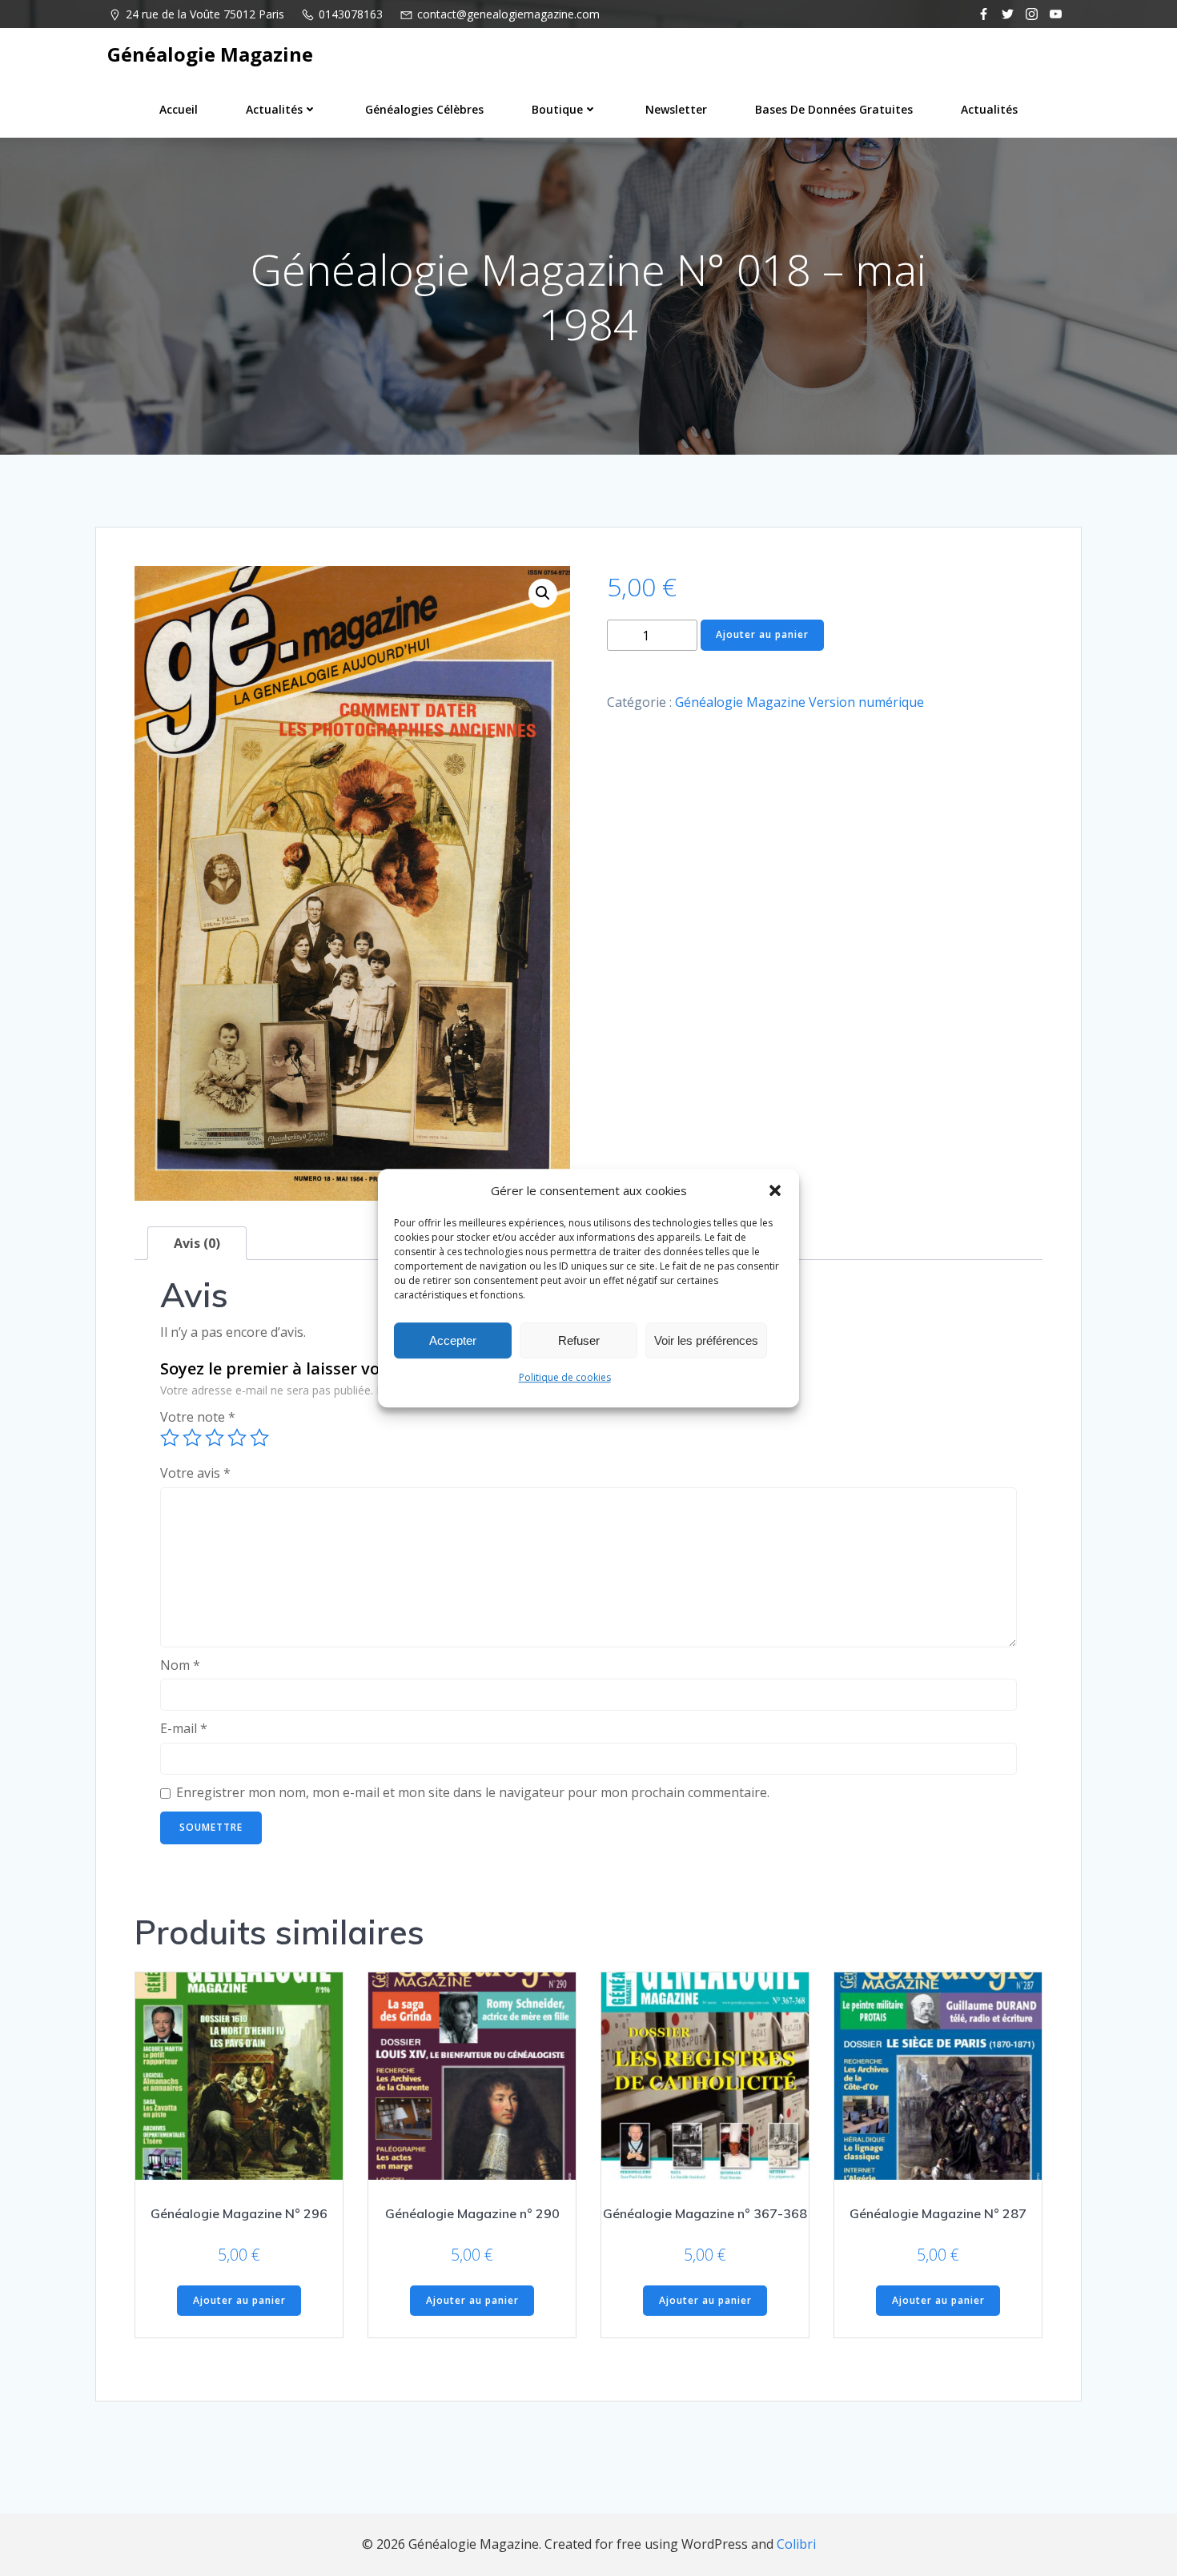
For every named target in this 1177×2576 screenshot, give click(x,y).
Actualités (274, 109)
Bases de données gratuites (834, 109)
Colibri (796, 2544)
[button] (775, 1190)
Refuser (579, 1340)
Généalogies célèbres (424, 109)
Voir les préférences (706, 1340)
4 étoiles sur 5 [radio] (237, 1438)
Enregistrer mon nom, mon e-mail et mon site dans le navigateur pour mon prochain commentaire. (473, 1792)
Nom (180, 1665)
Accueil (179, 109)
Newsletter (676, 109)
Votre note (198, 1417)
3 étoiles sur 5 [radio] (215, 1438)
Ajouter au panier (762, 634)
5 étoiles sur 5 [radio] (259, 1438)
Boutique (557, 109)
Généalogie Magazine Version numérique (799, 702)
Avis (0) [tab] (197, 1243)
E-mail (184, 1728)
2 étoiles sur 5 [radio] (192, 1438)
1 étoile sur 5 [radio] (170, 1438)
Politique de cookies (565, 1377)
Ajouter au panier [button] (239, 2300)
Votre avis (195, 1473)
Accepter (453, 1340)
